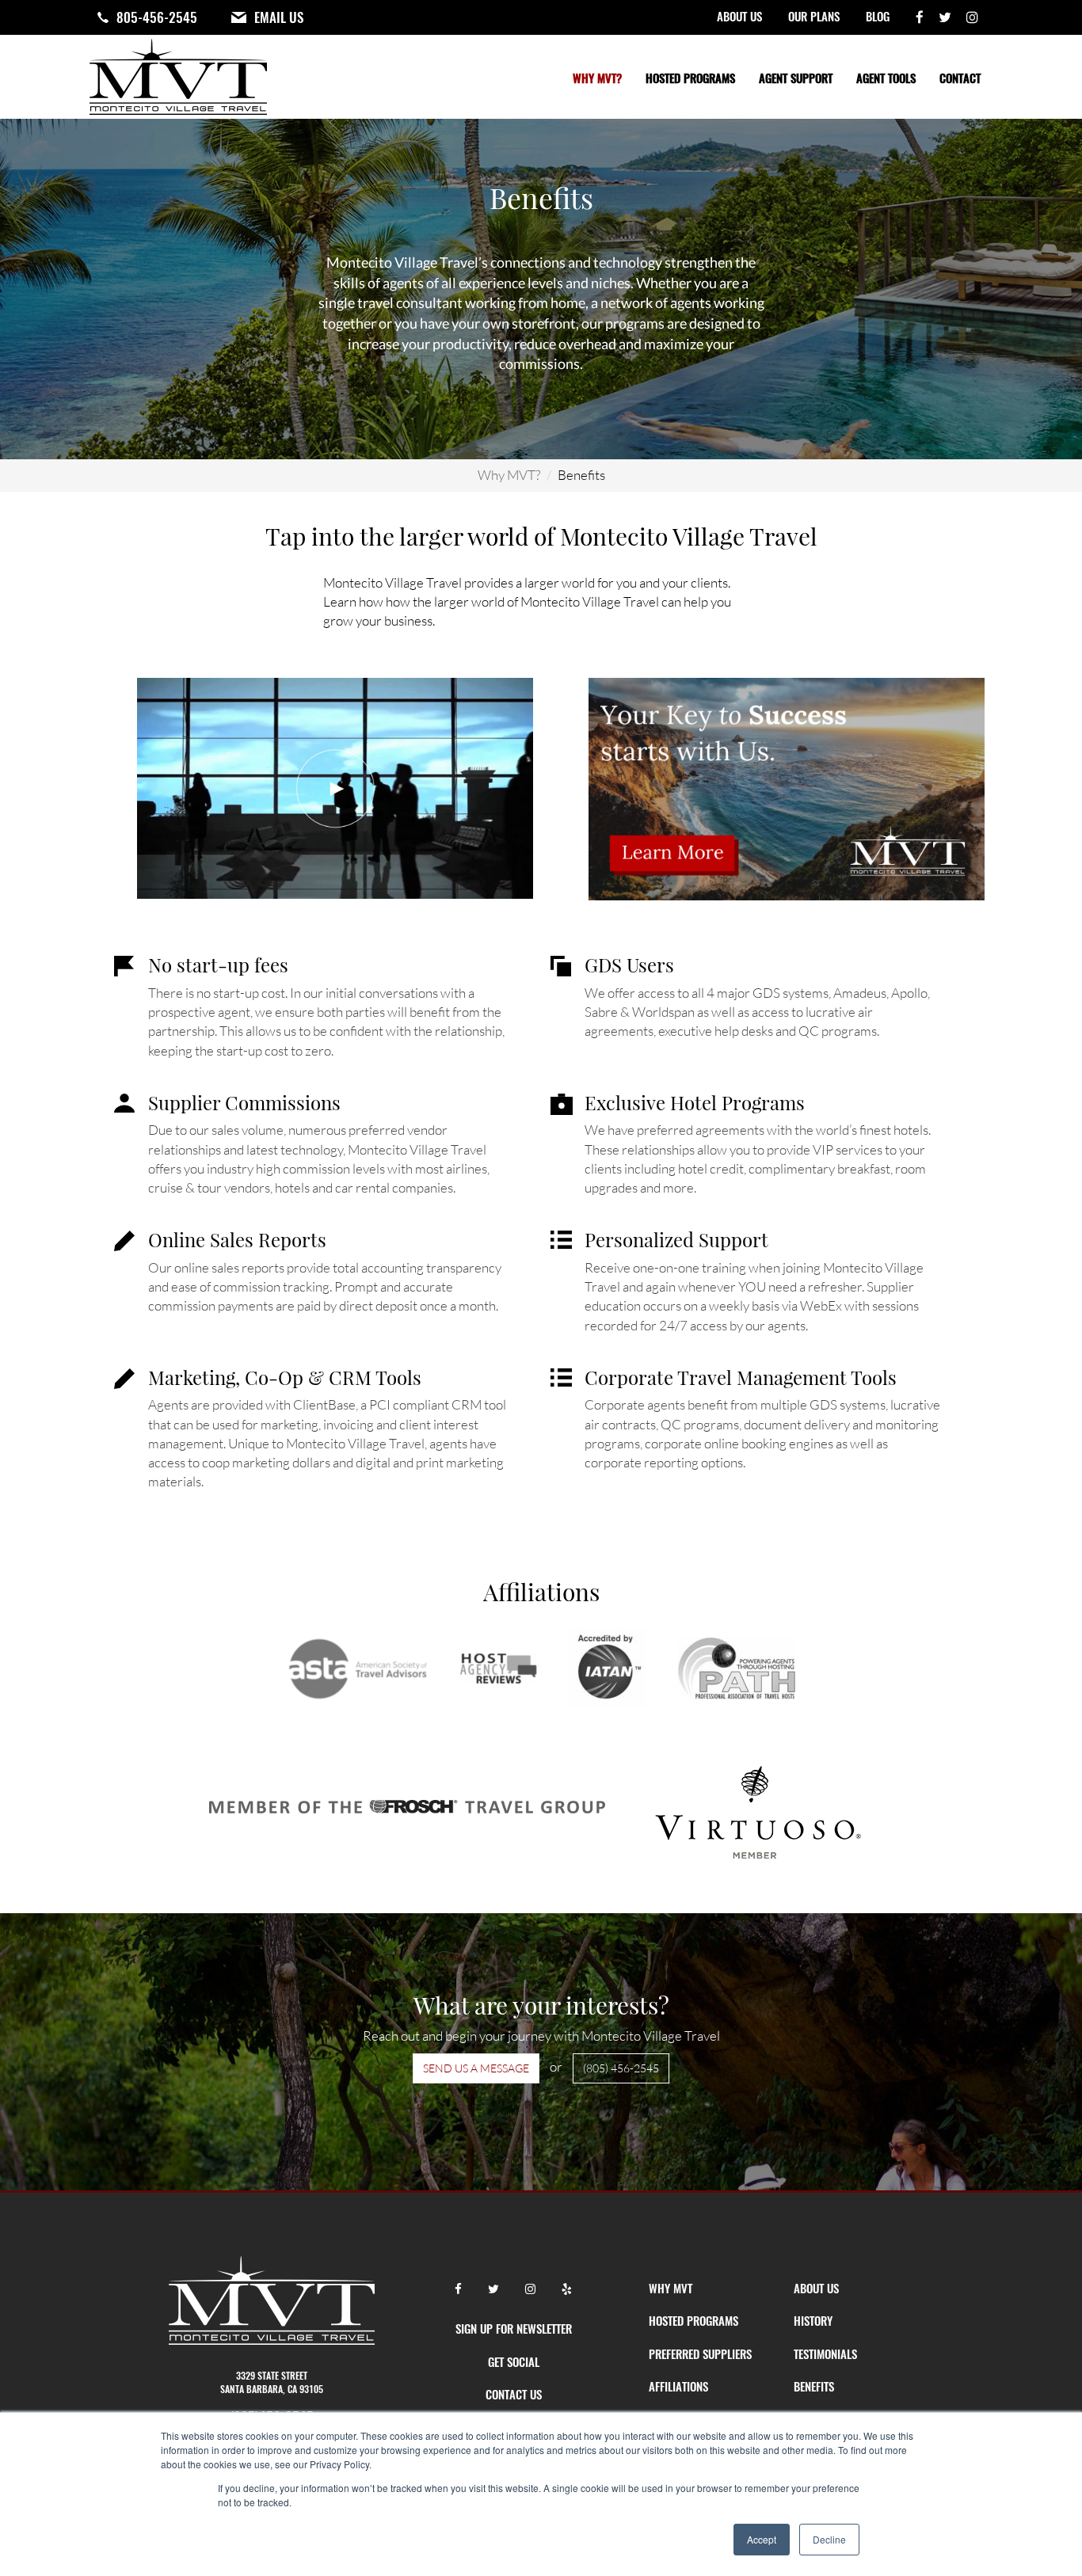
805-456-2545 (157, 17)
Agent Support (796, 78)
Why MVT (671, 2288)
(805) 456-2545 (621, 2068)
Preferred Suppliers (700, 2353)
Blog (878, 16)
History (813, 2320)
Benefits (814, 2386)
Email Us (279, 17)
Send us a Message (476, 2068)
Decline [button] (829, 2539)
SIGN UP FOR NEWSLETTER (514, 2328)
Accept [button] (762, 2539)
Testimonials (825, 2353)
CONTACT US (514, 2394)
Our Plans (814, 16)
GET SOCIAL (514, 2361)
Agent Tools (886, 78)
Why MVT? (597, 78)
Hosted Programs (690, 78)
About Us (739, 16)
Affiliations (678, 2386)
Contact (960, 78)
